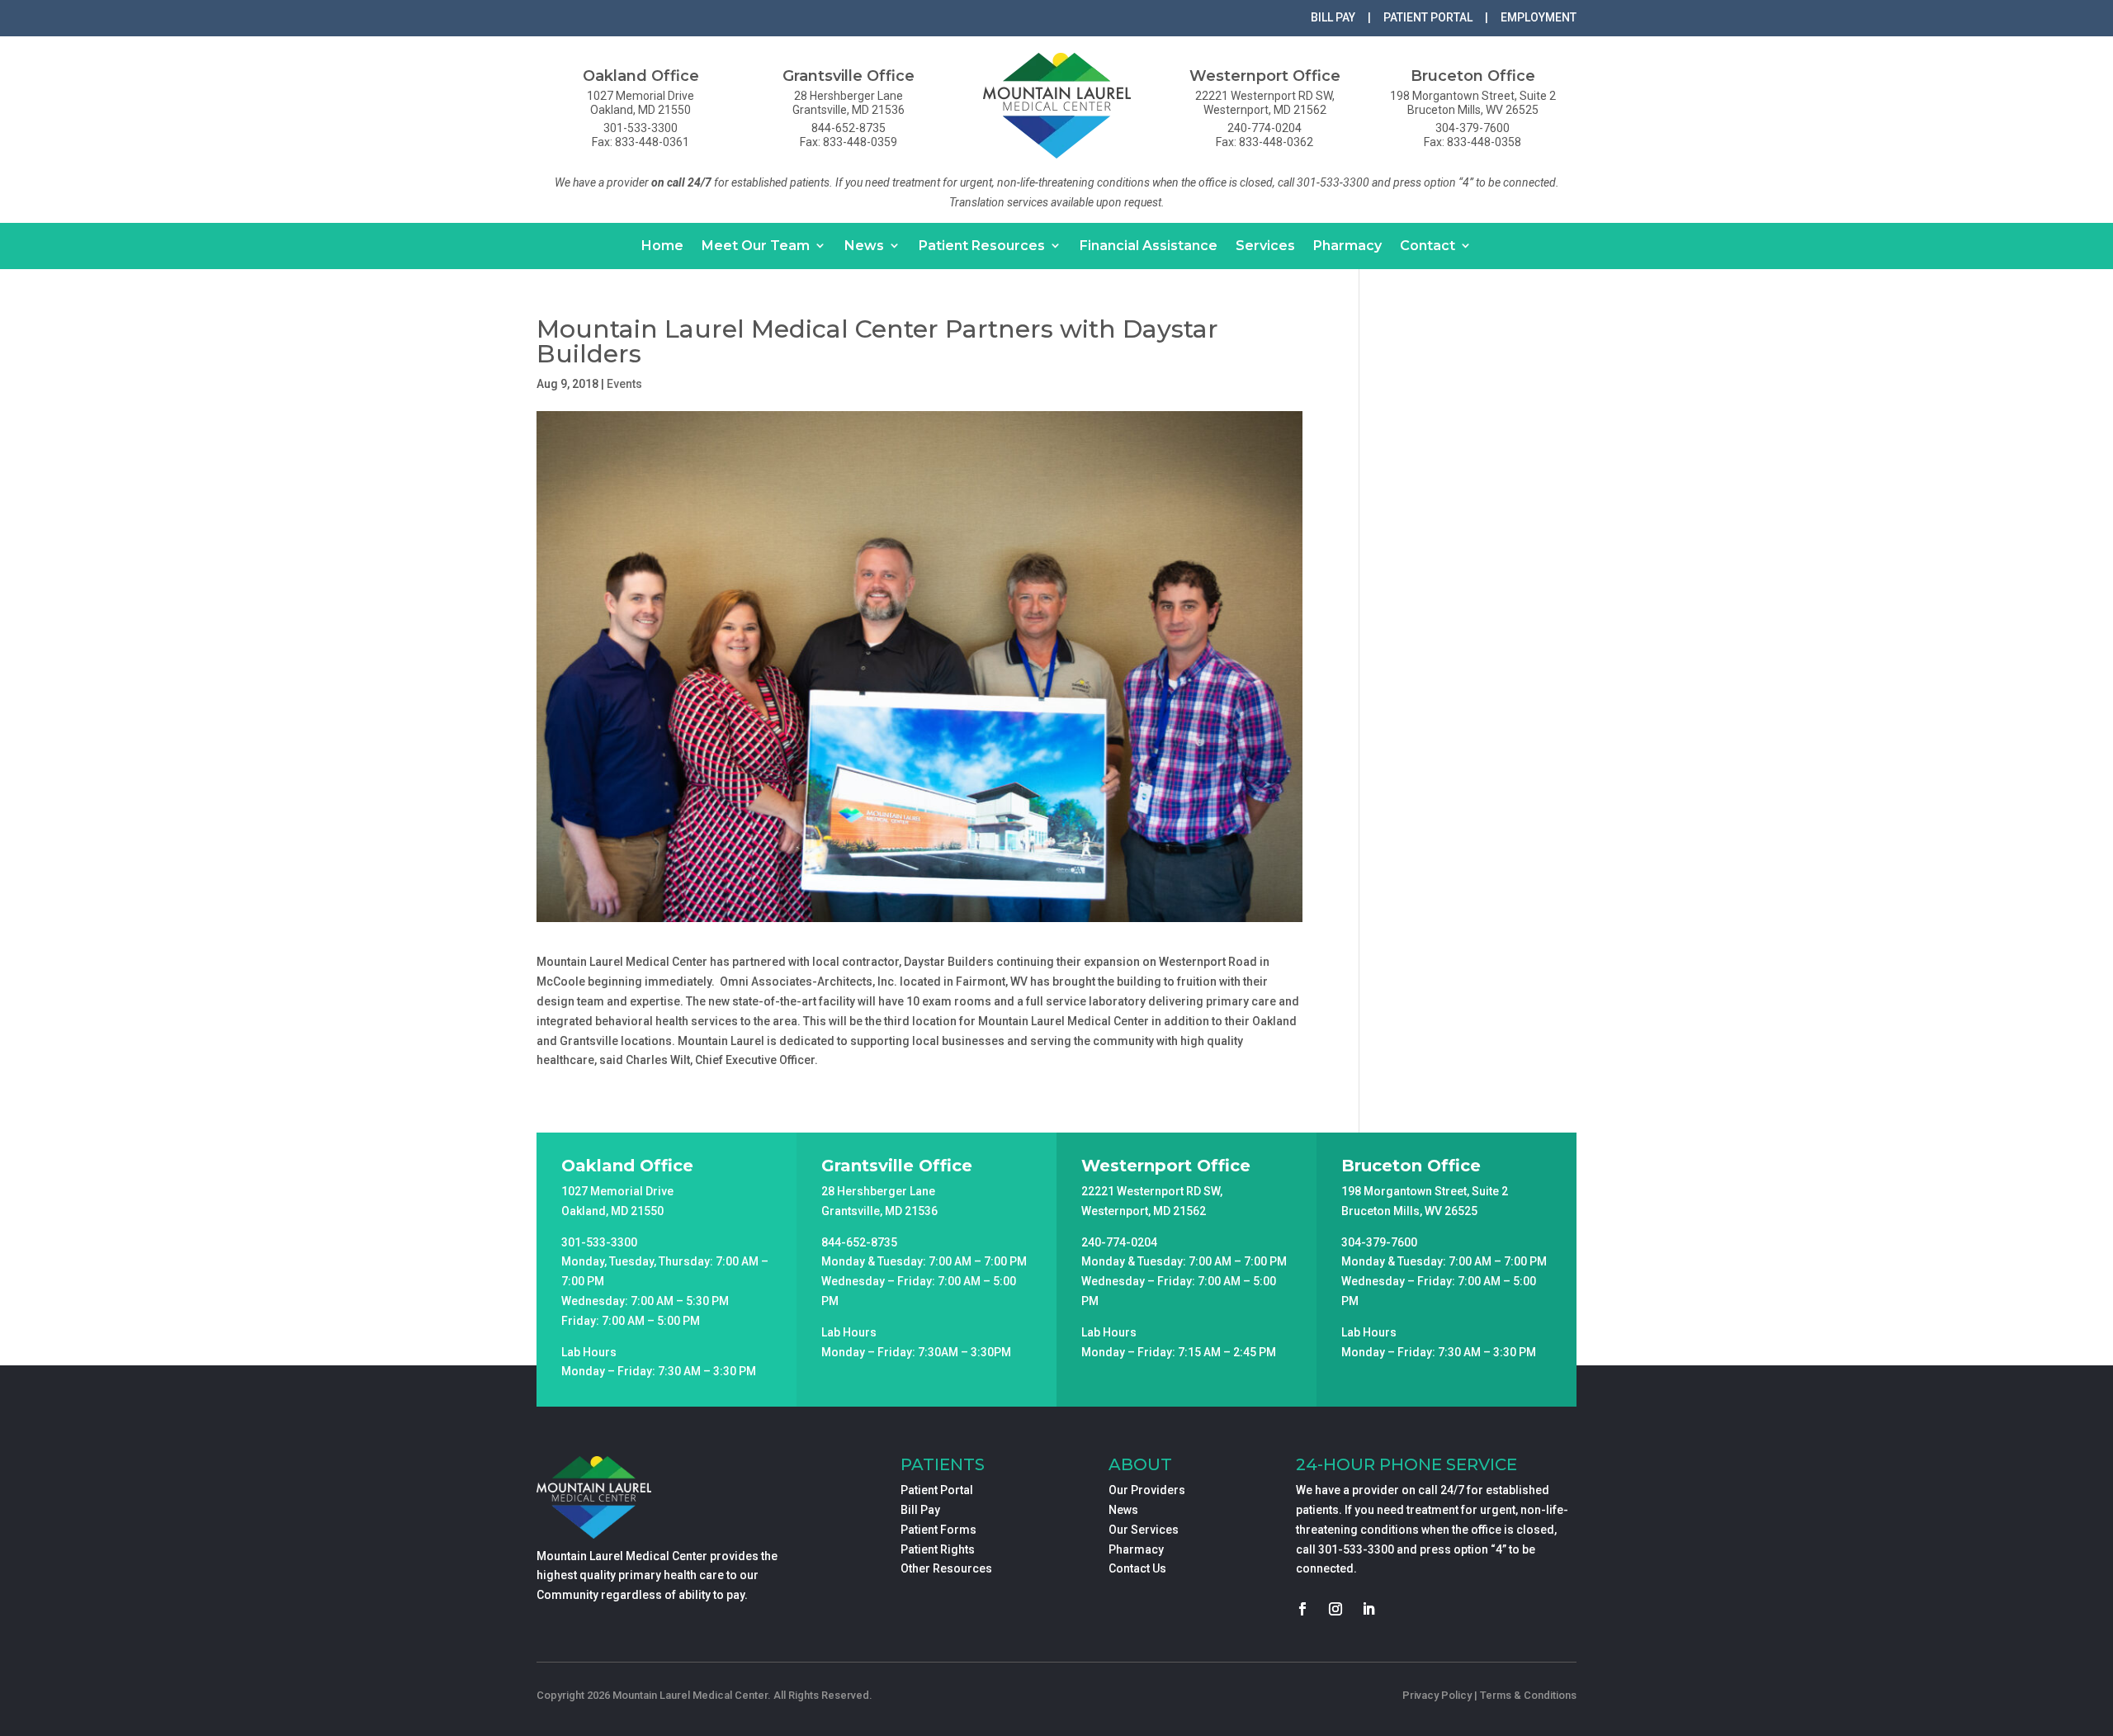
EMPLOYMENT (1539, 17)
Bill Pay (920, 1510)
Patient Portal (937, 1490)
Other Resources (946, 1568)
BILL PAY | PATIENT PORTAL (1392, 17)
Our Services (1144, 1530)
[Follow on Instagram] (1335, 1609)
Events (624, 384)
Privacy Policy (1437, 1695)
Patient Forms (938, 1530)
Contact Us (1137, 1568)
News (864, 246)
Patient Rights (938, 1549)
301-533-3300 (1356, 1549)
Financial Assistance (1149, 246)
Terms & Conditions (1528, 1695)
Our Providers (1147, 1490)
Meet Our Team (756, 246)
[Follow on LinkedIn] (1368, 1609)
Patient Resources (982, 246)
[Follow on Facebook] (1302, 1609)
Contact (1428, 246)
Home (662, 246)
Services (1265, 246)
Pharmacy (1347, 246)
